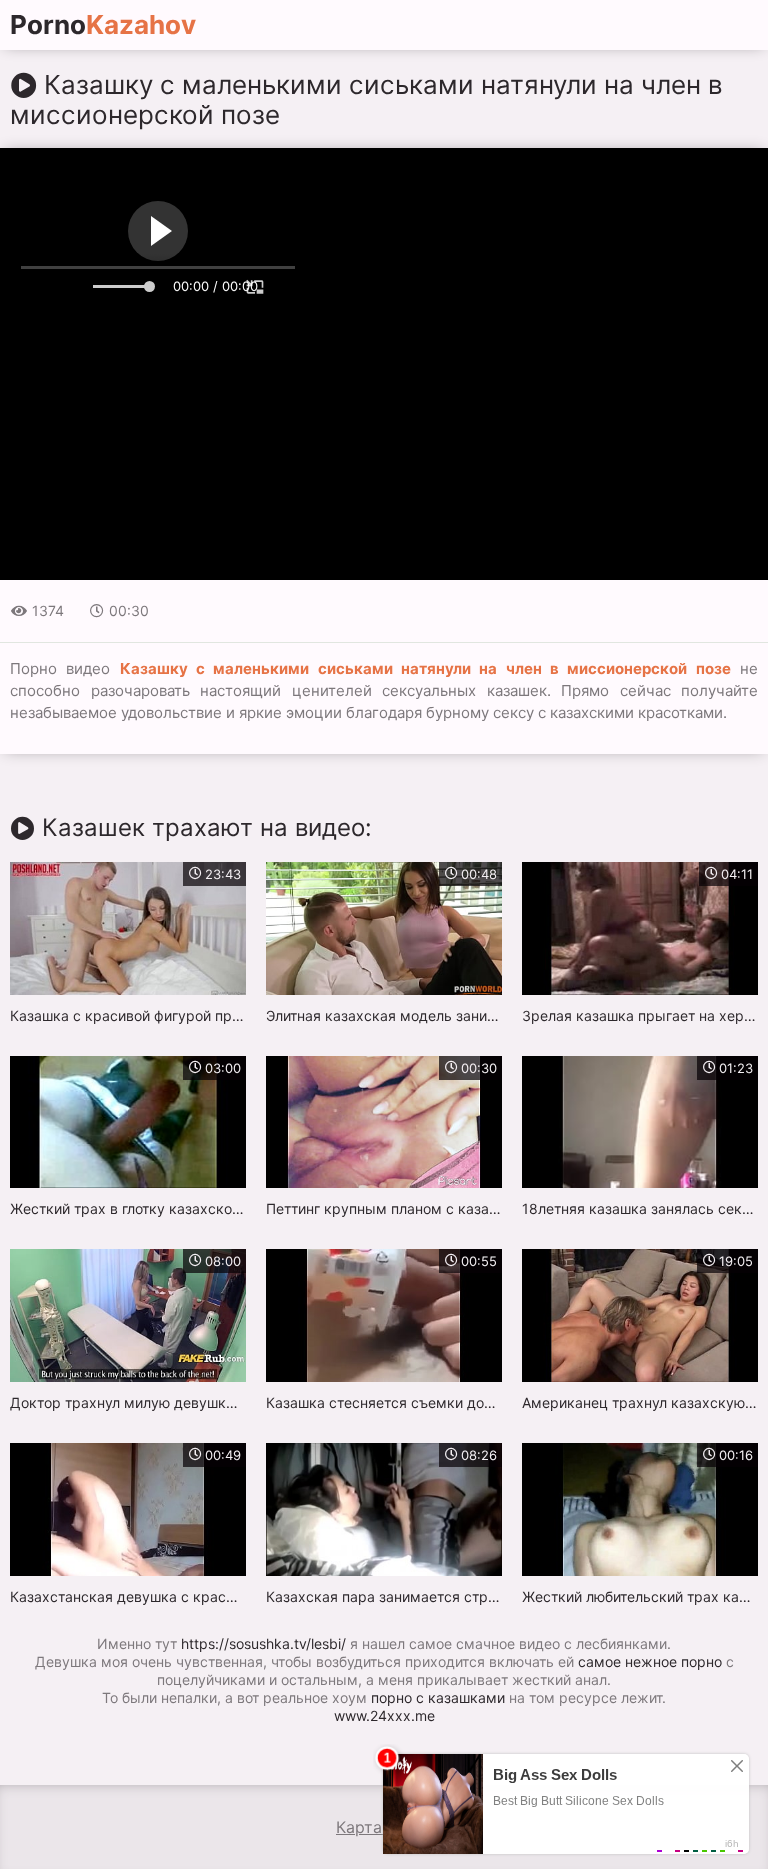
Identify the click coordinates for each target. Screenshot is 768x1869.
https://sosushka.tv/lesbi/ (263, 1643)
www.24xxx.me (384, 1715)
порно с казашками (438, 1697)
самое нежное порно (650, 1661)
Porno (103, 25)
